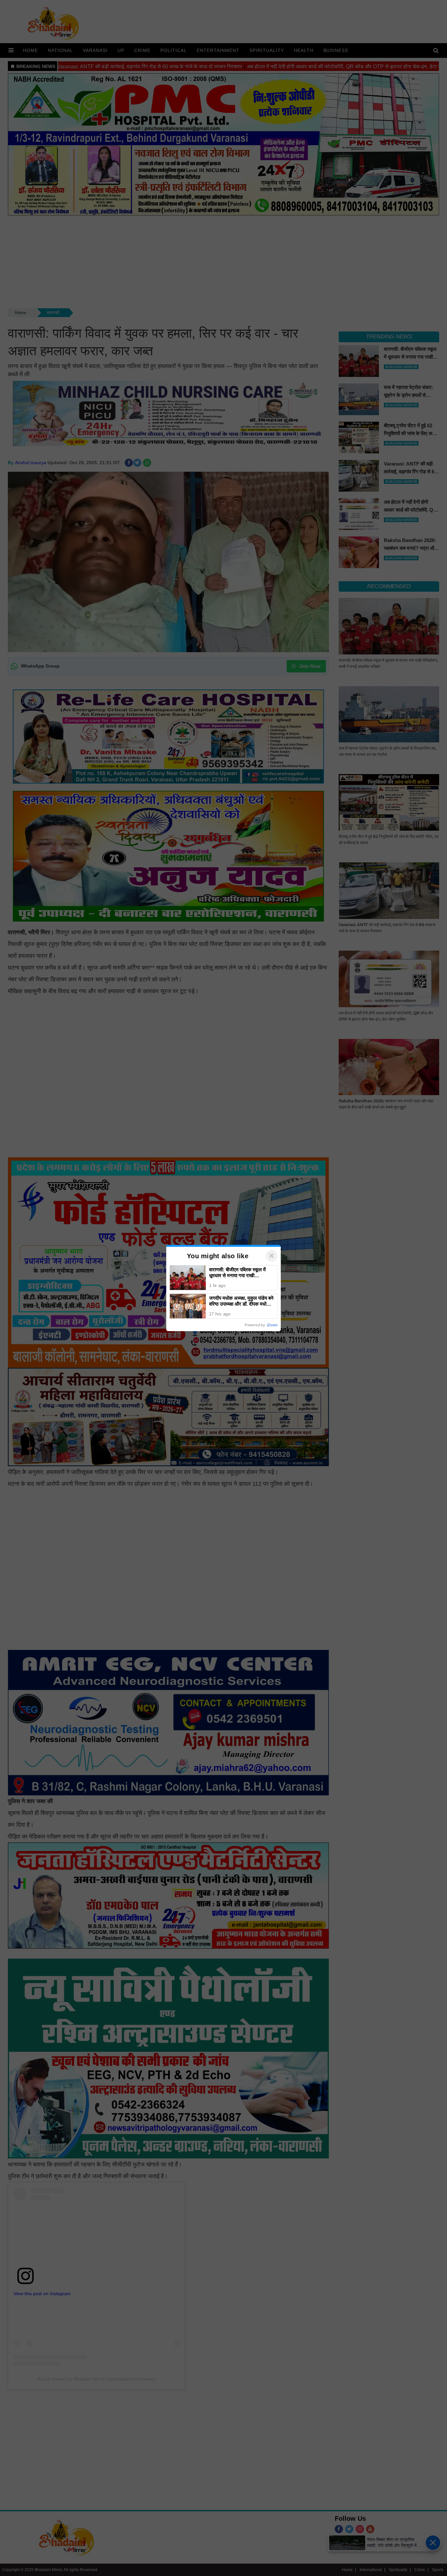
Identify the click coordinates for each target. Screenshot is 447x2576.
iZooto (272, 1325)
